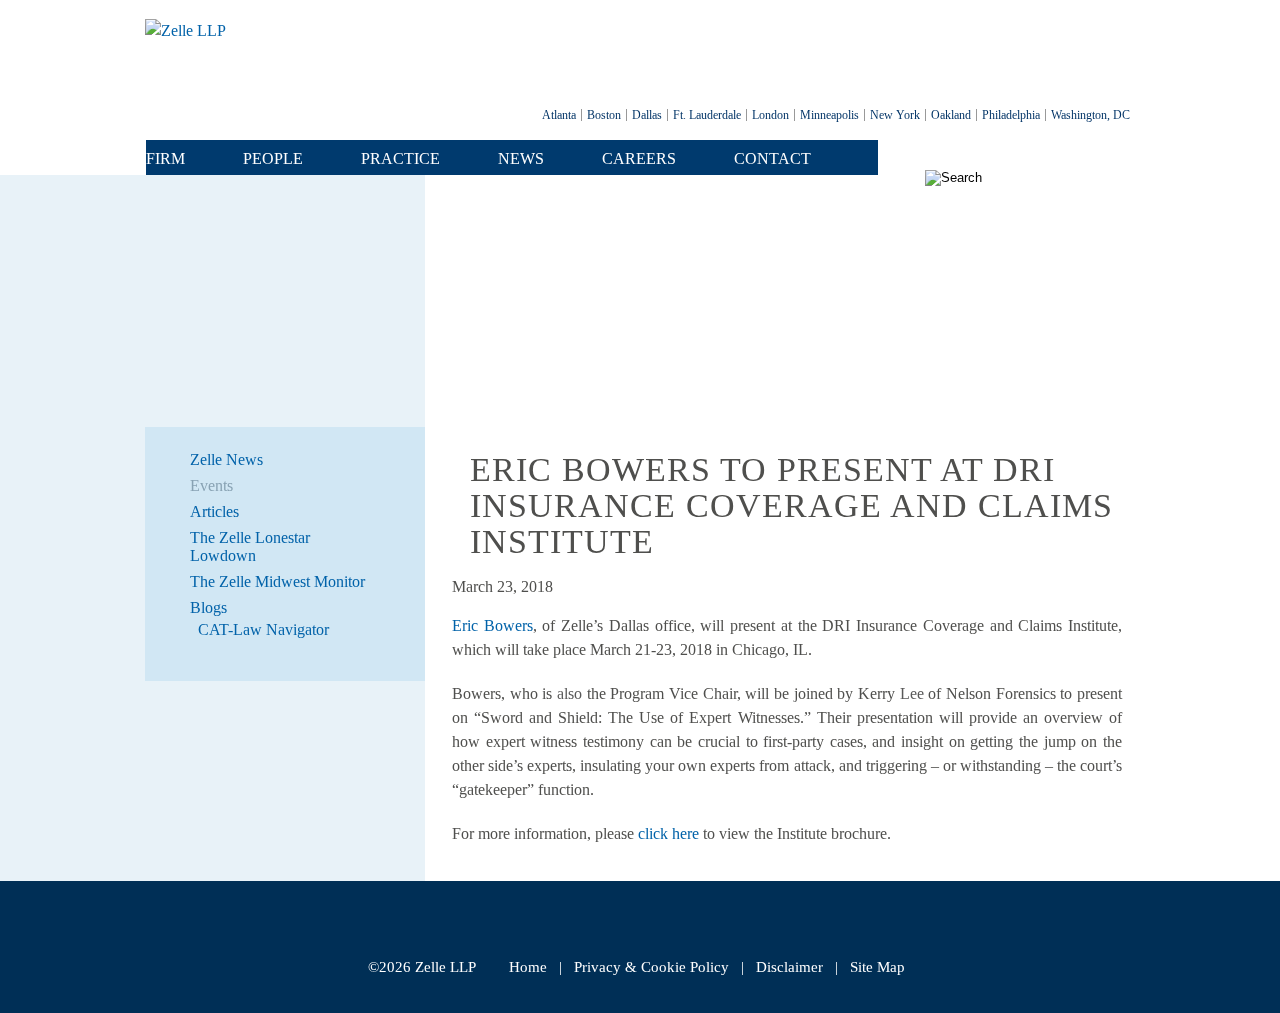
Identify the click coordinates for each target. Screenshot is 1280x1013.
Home (528, 967)
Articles (214, 511)
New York (895, 115)
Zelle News (226, 459)
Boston (604, 115)
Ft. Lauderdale (707, 115)
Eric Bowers (492, 625)
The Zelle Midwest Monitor (277, 581)
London (770, 115)
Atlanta (559, 115)
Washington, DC (1090, 115)
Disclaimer (789, 967)
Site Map (877, 967)
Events (211, 485)
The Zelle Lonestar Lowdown (250, 546)
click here (668, 833)
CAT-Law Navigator (263, 629)
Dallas (647, 115)
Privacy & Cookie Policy (651, 967)
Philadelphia (1011, 115)
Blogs (208, 607)
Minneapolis (829, 115)
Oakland (951, 115)
